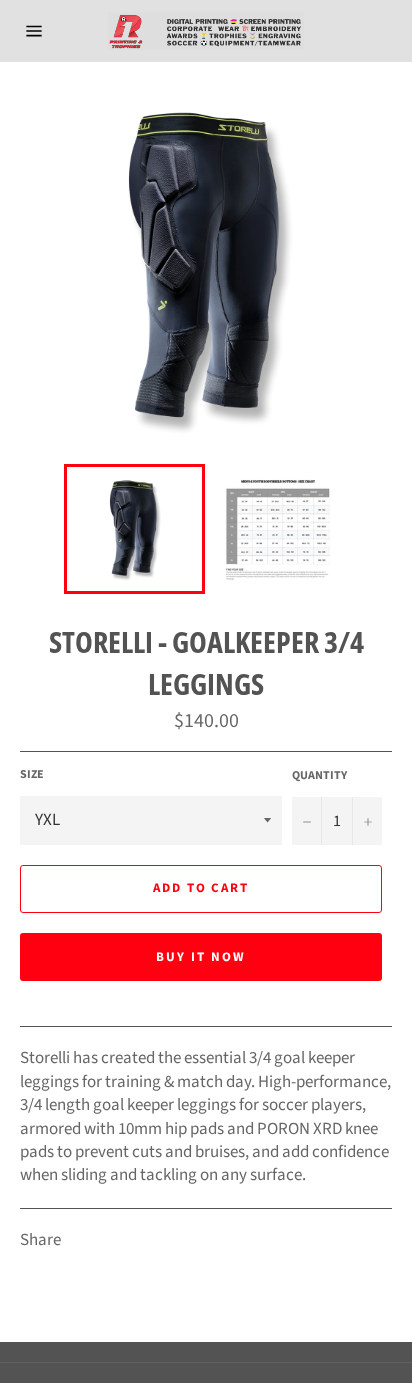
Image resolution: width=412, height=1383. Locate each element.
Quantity (319, 776)
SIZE (32, 775)
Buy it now (201, 957)
